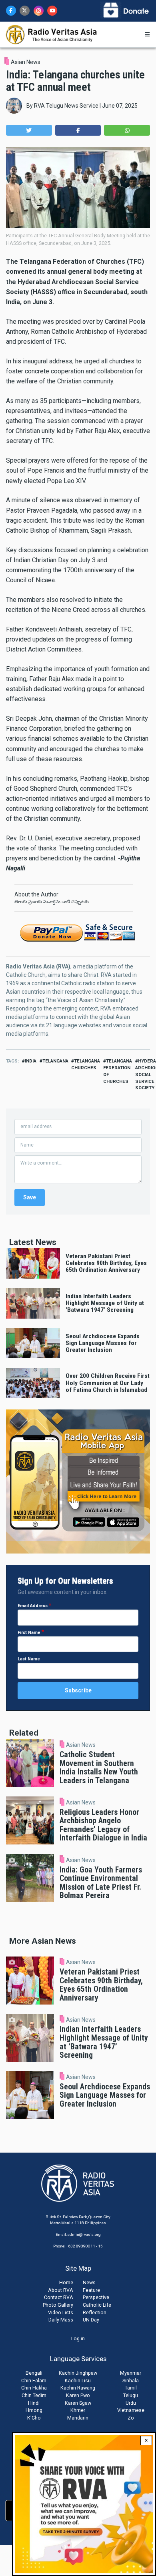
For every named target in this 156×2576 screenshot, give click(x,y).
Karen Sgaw (78, 2403)
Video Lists (61, 2312)
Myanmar (131, 2373)
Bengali (34, 2373)
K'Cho (34, 2418)
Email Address (33, 1606)
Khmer (78, 2410)
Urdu (131, 2403)
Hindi (34, 2403)
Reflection (95, 2312)
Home (66, 2282)
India (31, 1061)
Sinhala (131, 2381)
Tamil (131, 2388)
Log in (78, 2338)
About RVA (61, 2290)
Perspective (96, 2297)
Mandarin (78, 2418)
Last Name (29, 1659)
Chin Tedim (34, 2395)
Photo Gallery (58, 2305)
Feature (91, 2290)
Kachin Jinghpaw (78, 2373)
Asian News (26, 62)
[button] (29, 130)
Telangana (55, 1061)
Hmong (34, 2410)
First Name (29, 1633)
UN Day (91, 2320)
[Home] (52, 34)
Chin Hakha (34, 2388)
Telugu (131, 2395)
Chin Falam (34, 2381)
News (89, 2282)
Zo (131, 2418)
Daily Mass (61, 2320)
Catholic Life (97, 2305)
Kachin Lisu (78, 2381)
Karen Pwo (78, 2395)
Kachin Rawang (78, 2388)
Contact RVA (59, 2297)
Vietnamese (131, 2410)
